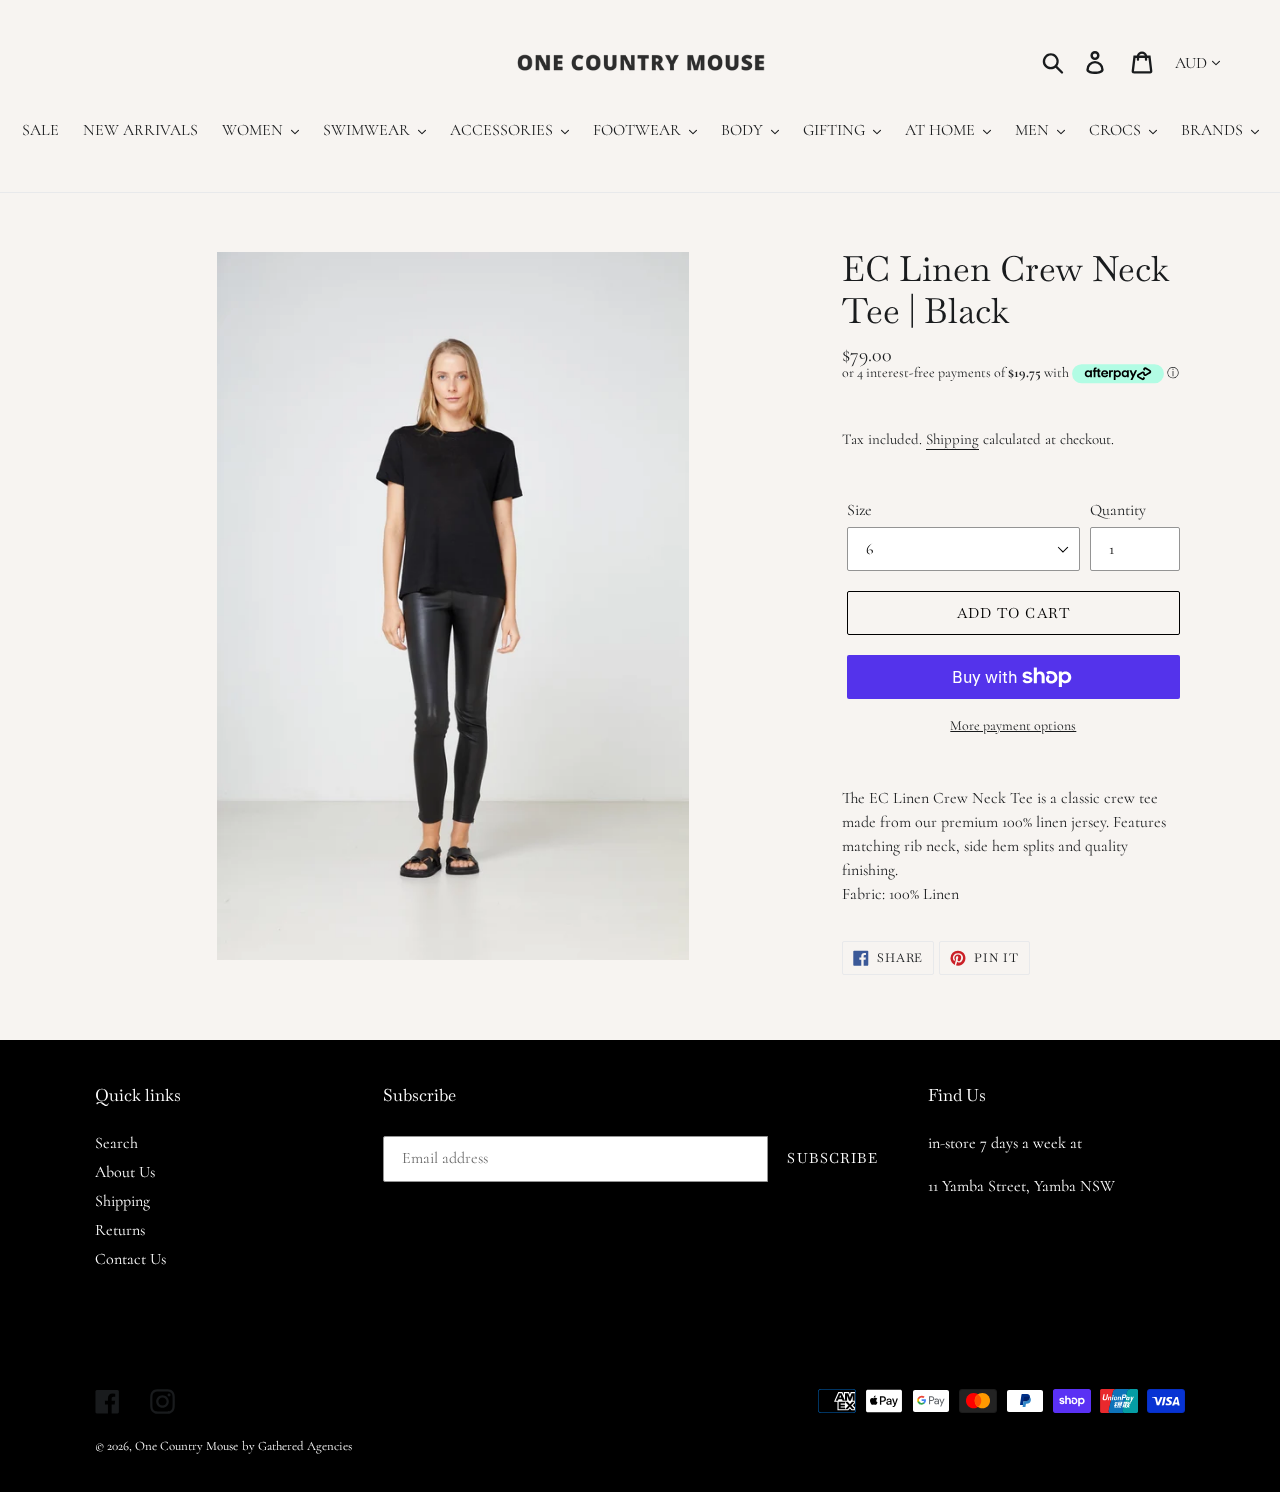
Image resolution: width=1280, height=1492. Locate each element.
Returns (120, 1230)
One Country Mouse (186, 1446)
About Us (125, 1172)
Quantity (1118, 510)
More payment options (1013, 725)
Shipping (952, 439)
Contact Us (130, 1259)
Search (116, 1143)
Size (859, 510)
